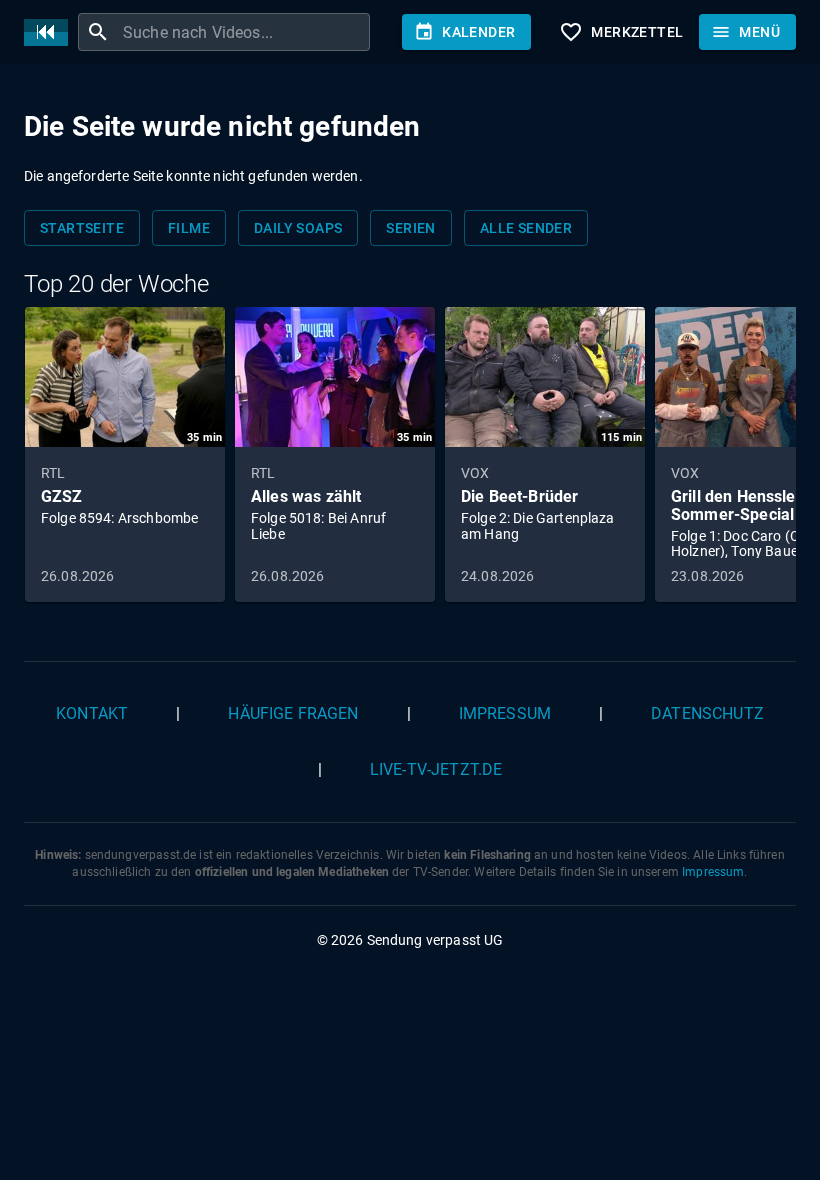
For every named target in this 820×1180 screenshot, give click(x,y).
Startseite (82, 228)
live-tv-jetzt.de (436, 769)
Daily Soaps (298, 228)
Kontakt (92, 713)
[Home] (51, 32)
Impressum (505, 713)
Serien (410, 228)
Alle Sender (526, 228)
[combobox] (244, 32)
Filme (189, 228)
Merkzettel (621, 32)
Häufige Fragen (293, 713)
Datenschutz (707, 713)
